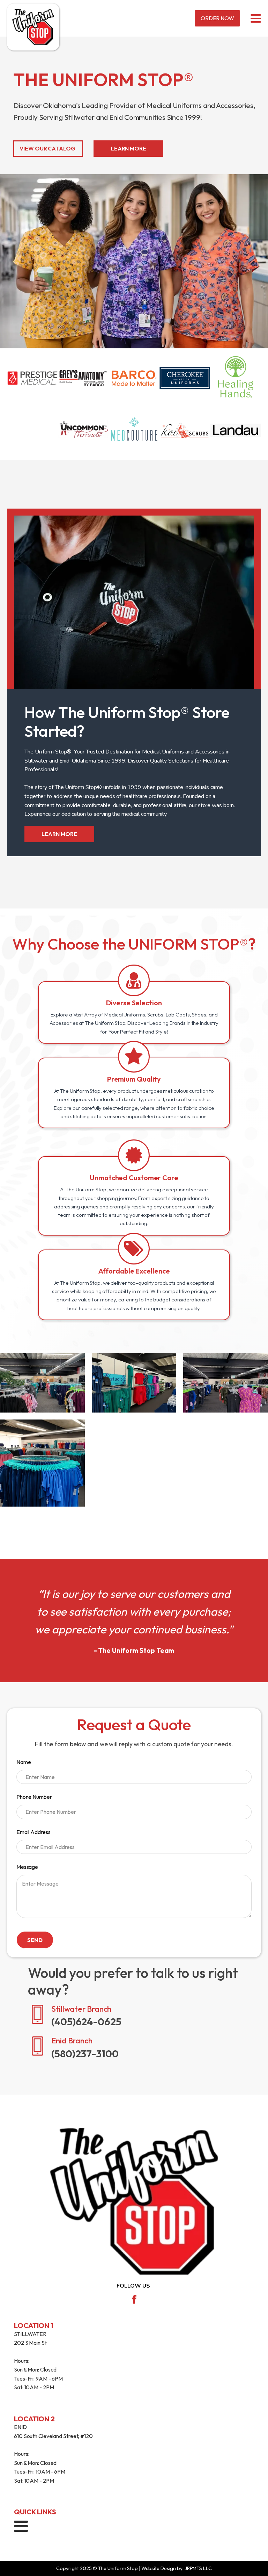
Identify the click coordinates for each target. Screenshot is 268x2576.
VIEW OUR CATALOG (47, 148)
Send (35, 1940)
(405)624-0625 (34, 2396)
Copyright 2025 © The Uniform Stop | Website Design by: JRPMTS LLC (134, 2568)
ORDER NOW (217, 18)
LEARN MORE (129, 148)
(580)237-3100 (32, 2489)
